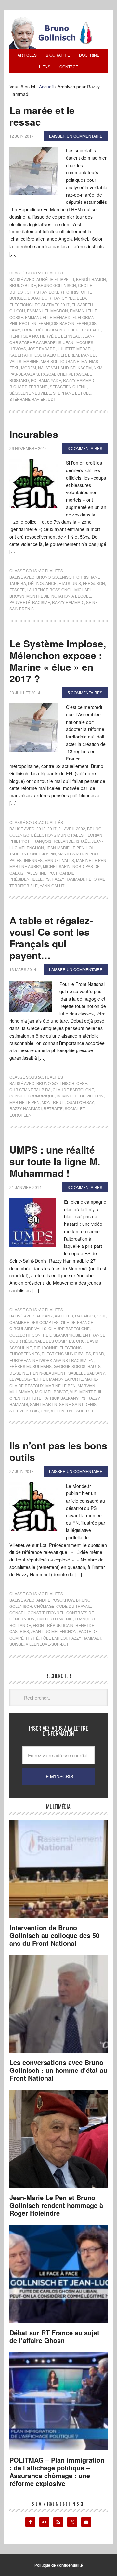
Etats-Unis (70, 583)
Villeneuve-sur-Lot (72, 1411)
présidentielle (26, 879)
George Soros (70, 1366)
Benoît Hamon (91, 279)
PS (47, 879)
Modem (29, 368)
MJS (73, 1392)
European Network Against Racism (48, 1360)
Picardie (65, 873)
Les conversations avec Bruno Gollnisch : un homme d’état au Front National (58, 2070)
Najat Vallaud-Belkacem (65, 368)
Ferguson (94, 583)
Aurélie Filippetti (55, 279)
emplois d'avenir (55, 1619)
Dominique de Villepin (80, 1096)
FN (34, 323)
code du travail (74, 1606)
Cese (82, 1083)
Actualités (51, 273)
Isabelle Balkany (86, 1373)
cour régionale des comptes (42, 1341)
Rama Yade (50, 380)
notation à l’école (71, 596)
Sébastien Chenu (68, 386)
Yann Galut (52, 885)
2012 (41, 828)
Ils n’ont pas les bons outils (58, 1451)
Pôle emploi (54, 1638)
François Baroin (56, 323)
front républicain (42, 330)
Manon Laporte (66, 1379)
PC (34, 380)
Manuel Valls (59, 860)
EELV (81, 298)
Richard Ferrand (29, 386)
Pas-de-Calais (24, 374)
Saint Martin (44, 1404)
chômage (44, 1606)
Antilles (64, 1316)
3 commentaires (85, 448)
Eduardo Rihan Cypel (51, 298)
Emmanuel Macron (47, 311)
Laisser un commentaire (76, 136)
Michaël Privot (51, 1392)
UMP (45, 1411)
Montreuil (38, 596)
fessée (17, 590)
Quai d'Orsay (80, 1102)
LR (63, 355)
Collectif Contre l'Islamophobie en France (57, 1335)
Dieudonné (46, 1347)
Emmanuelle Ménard (48, 317)
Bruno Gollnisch (57, 285)
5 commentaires (85, 693)
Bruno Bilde (23, 285)
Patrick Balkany (61, 1398)
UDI (51, 399)
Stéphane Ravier (28, 399)
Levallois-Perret (28, 1379)
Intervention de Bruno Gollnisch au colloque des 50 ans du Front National (54, 1935)
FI (74, 317)
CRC (80, 1341)
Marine (31, 361)
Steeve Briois (24, 1411)
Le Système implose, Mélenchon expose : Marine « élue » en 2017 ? (58, 661)
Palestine (36, 873)
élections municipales (59, 835)
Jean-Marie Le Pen (65, 847)
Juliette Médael (75, 348)
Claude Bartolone (73, 1090)
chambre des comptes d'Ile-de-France (51, 1322)
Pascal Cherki (57, 374)
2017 (52, 828)
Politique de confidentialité (59, 2565)
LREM (73, 355)
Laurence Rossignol (50, 590)
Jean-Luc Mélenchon (54, 1631)
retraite (53, 1108)
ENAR (98, 1354)
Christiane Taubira (30, 1090)
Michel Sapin (57, 866)
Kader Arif (21, 355)
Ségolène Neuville (30, 393)
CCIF (101, 1316)
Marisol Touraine (60, 361)
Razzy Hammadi (79, 380)
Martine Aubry (25, 866)
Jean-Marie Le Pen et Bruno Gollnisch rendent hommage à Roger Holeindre (56, 2205)
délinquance (42, 583)
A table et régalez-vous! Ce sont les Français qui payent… (51, 938)
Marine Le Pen (91, 860)
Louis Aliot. (47, 355)
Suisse (17, 1644)
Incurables (34, 434)
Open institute (25, 1398)
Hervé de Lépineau (60, 336)
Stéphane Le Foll (72, 393)
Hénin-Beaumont (48, 1373)
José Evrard (42, 348)
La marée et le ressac (42, 116)
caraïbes (85, 1316)
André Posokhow (55, 1600)
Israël (83, 841)
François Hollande (52, 841)
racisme (41, 602)
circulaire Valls (28, 1328)
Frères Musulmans (31, 1366)
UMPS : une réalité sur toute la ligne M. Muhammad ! (55, 1161)
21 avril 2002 (72, 828)
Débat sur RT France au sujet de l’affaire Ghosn (54, 2336)
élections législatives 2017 (39, 304)
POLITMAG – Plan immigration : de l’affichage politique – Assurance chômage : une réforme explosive (57, 2472)
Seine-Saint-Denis (78, 1404)
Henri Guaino (24, 336)
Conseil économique (32, 1096)
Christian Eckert (45, 292)
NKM (98, 368)
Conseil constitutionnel (37, 1613)
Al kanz (45, 1316)
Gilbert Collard (83, 330)
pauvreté (20, 602)
